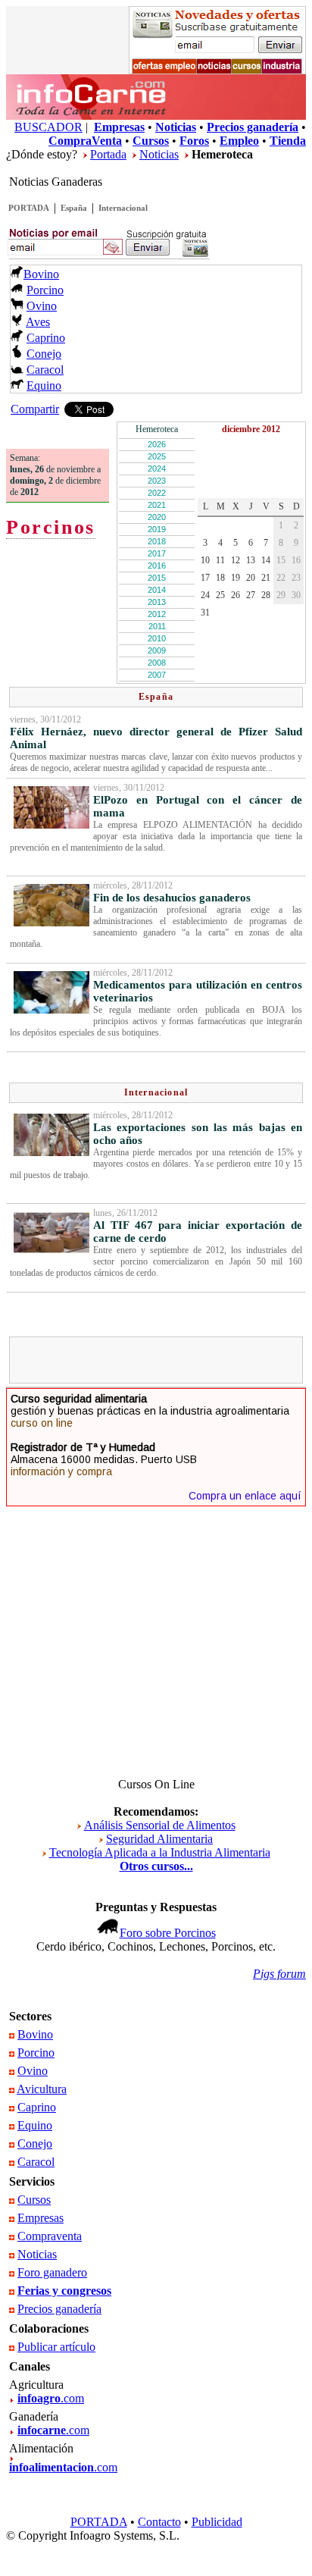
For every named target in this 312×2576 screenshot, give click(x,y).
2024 (157, 469)
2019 (157, 529)
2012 (157, 614)
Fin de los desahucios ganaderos (172, 898)
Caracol (45, 370)
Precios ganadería (59, 2309)
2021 (157, 505)
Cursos (34, 2200)
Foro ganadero (52, 2272)
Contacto (159, 2522)
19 (236, 578)
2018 (157, 541)
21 (266, 578)
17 (205, 578)
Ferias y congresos (64, 2291)
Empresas (41, 2218)
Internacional (123, 208)
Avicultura (42, 2089)
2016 (157, 566)
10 (205, 560)
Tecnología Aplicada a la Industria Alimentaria (160, 1852)
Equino (44, 385)
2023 (157, 481)
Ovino (42, 306)
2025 (157, 456)
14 (266, 560)
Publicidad (217, 2522)
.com (51, 2398)
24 (205, 595)
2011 (157, 626)
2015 (157, 578)
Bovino (41, 274)
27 (251, 595)
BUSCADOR (48, 127)
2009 (157, 650)
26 (236, 595)
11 (220, 560)
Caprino (46, 338)
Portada (108, 154)
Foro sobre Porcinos (168, 1933)
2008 (157, 663)
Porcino (45, 290)
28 (266, 595)
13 (251, 560)
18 (220, 578)
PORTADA (29, 208)
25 (220, 595)
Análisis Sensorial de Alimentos (160, 1825)
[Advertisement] (163, 1360)
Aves (38, 322)
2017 (157, 553)
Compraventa (50, 2236)
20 (251, 578)
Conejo (44, 354)
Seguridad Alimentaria (159, 1839)
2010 (157, 638)
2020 (157, 517)
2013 (157, 602)
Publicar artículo (56, 2347)
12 (236, 560)
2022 (157, 493)
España (74, 208)
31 (205, 613)
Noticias (159, 154)
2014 (157, 590)
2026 (157, 444)
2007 (157, 675)
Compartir (35, 409)
